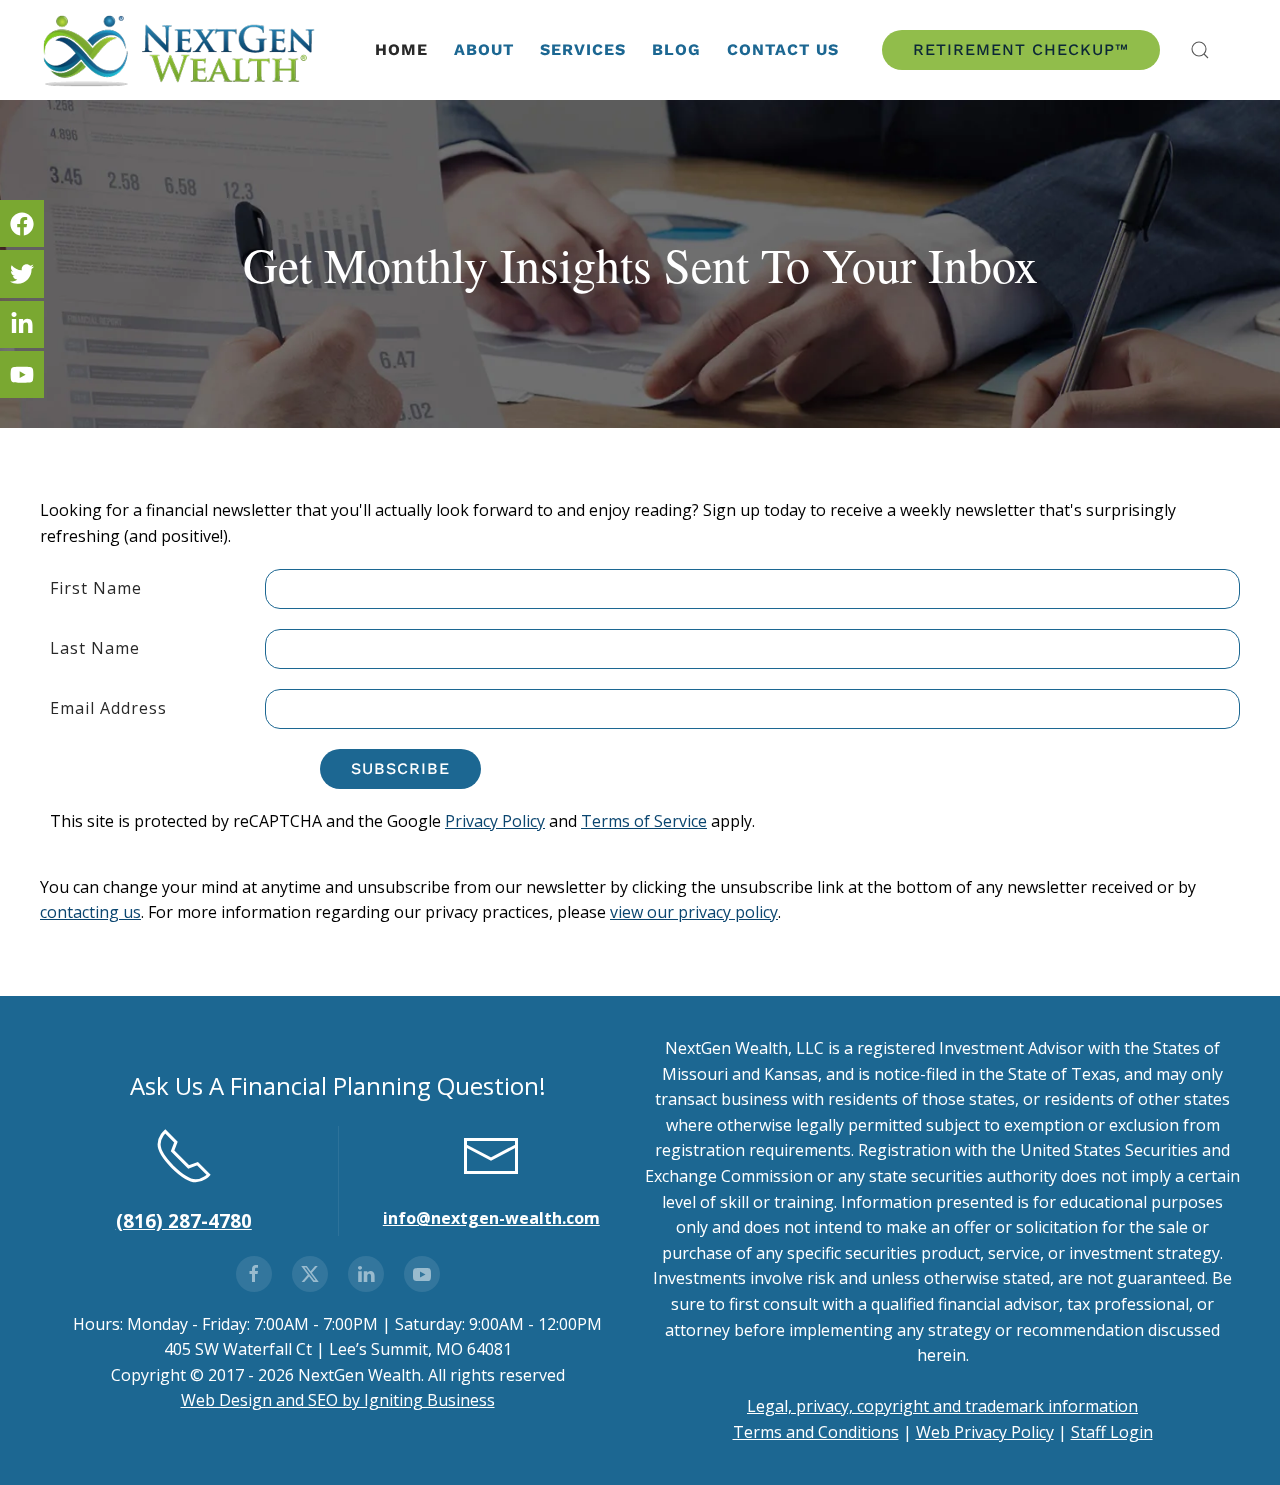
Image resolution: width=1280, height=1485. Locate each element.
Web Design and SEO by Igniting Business (338, 1400)
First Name (96, 588)
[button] (1200, 50)
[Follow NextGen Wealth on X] (310, 1274)
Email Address (108, 708)
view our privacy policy (694, 912)
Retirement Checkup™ (1021, 49)
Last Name (95, 648)
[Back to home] (181, 50)
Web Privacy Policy (985, 1432)
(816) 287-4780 (184, 1220)
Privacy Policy (495, 821)
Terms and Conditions (816, 1432)
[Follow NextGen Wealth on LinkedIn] (366, 1274)
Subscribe (400, 768)
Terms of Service (644, 821)
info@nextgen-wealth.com (491, 1218)
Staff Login (1112, 1432)
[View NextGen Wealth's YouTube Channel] (422, 1274)
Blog (676, 49)
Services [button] (583, 49)
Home (401, 49)
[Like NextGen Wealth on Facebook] (254, 1274)
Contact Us (783, 49)
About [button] (484, 49)
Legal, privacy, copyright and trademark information (942, 1406)
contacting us (90, 912)
